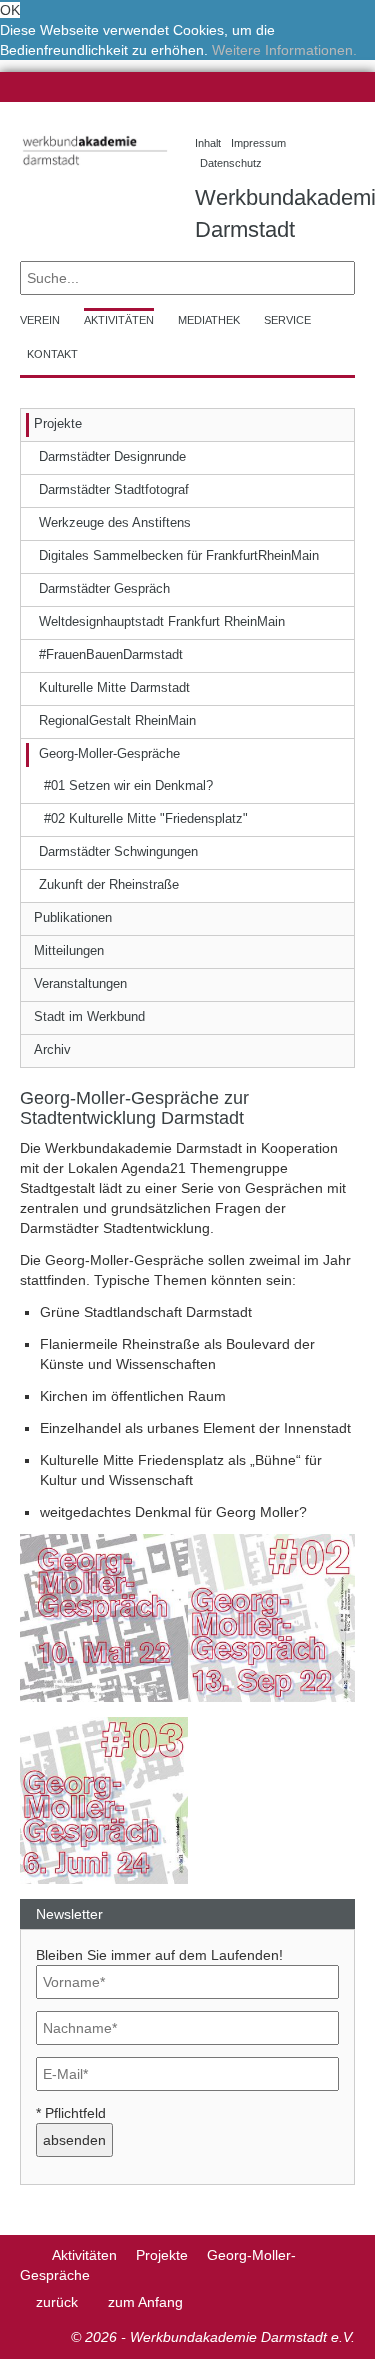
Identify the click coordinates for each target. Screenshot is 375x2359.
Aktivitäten (84, 2255)
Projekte (162, 2255)
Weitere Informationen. (284, 50)
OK (10, 10)
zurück (57, 2302)
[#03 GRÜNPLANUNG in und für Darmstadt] (104, 1799)
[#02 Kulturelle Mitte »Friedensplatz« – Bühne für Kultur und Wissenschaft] (272, 1617)
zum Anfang (145, 2302)
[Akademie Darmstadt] (26, 2255)
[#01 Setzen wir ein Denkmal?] (104, 1617)
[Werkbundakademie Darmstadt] (92, 168)
